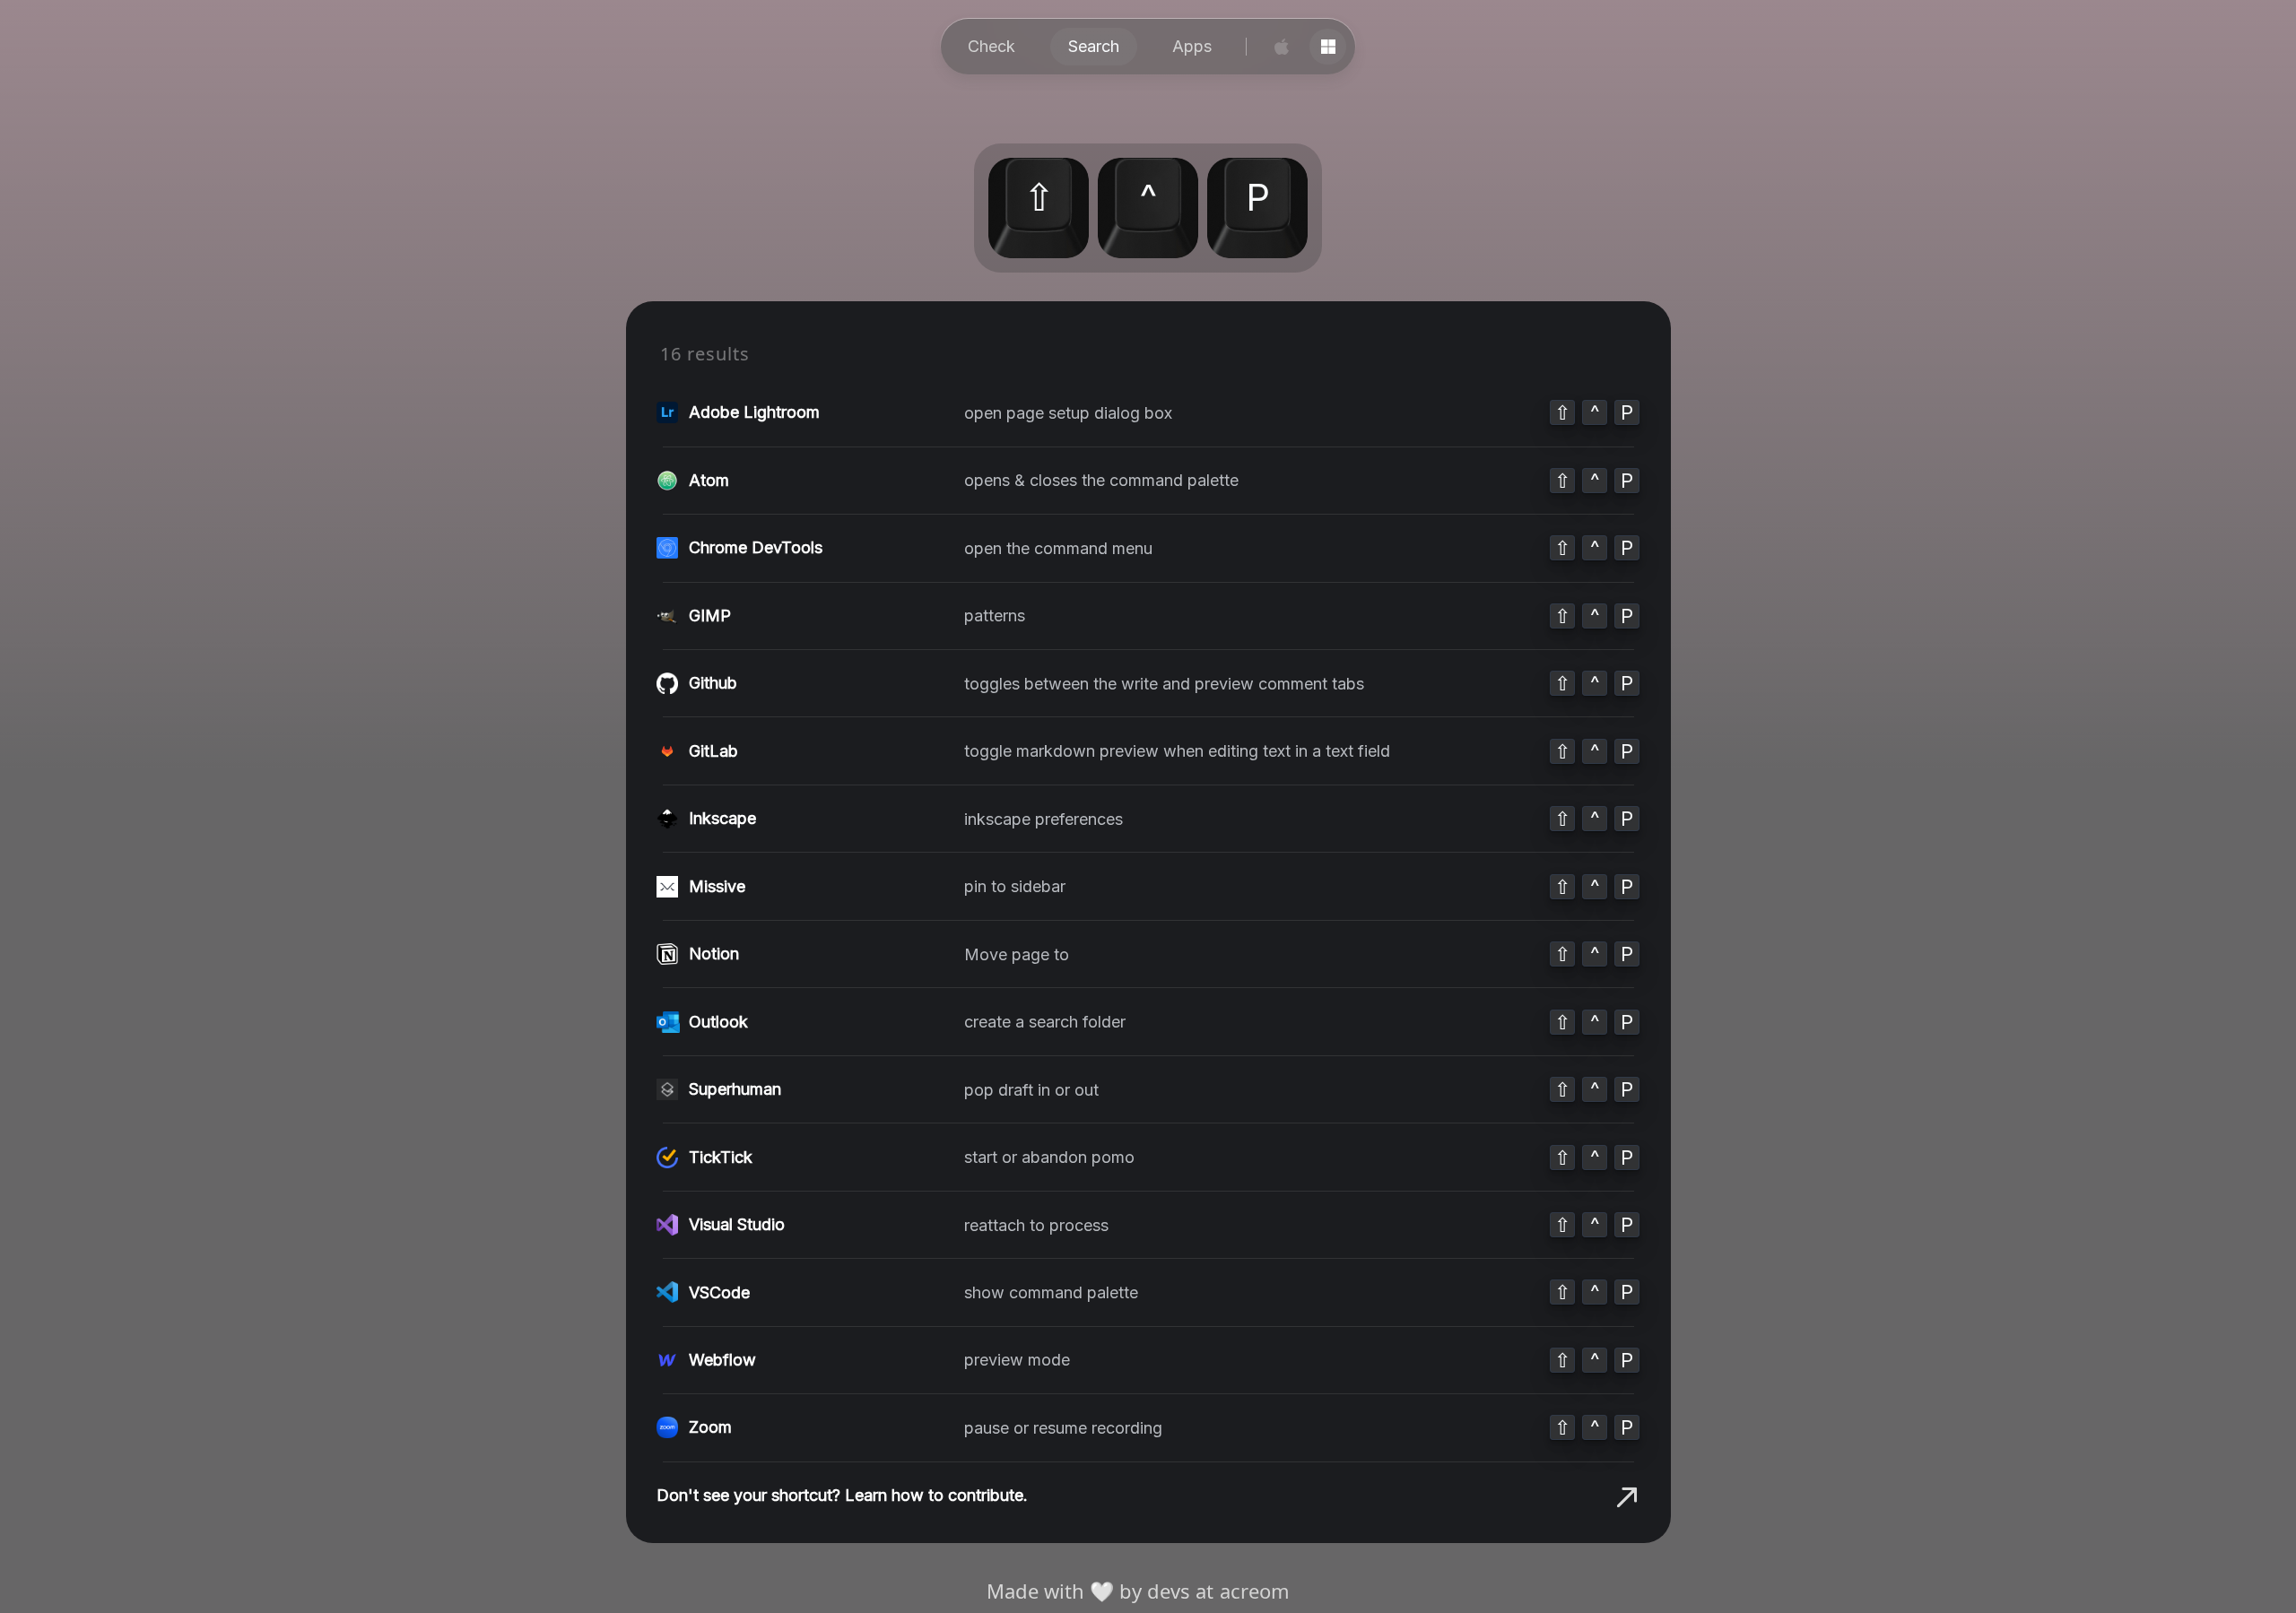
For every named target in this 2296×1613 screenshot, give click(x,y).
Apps (1192, 46)
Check (991, 46)
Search (1094, 46)
